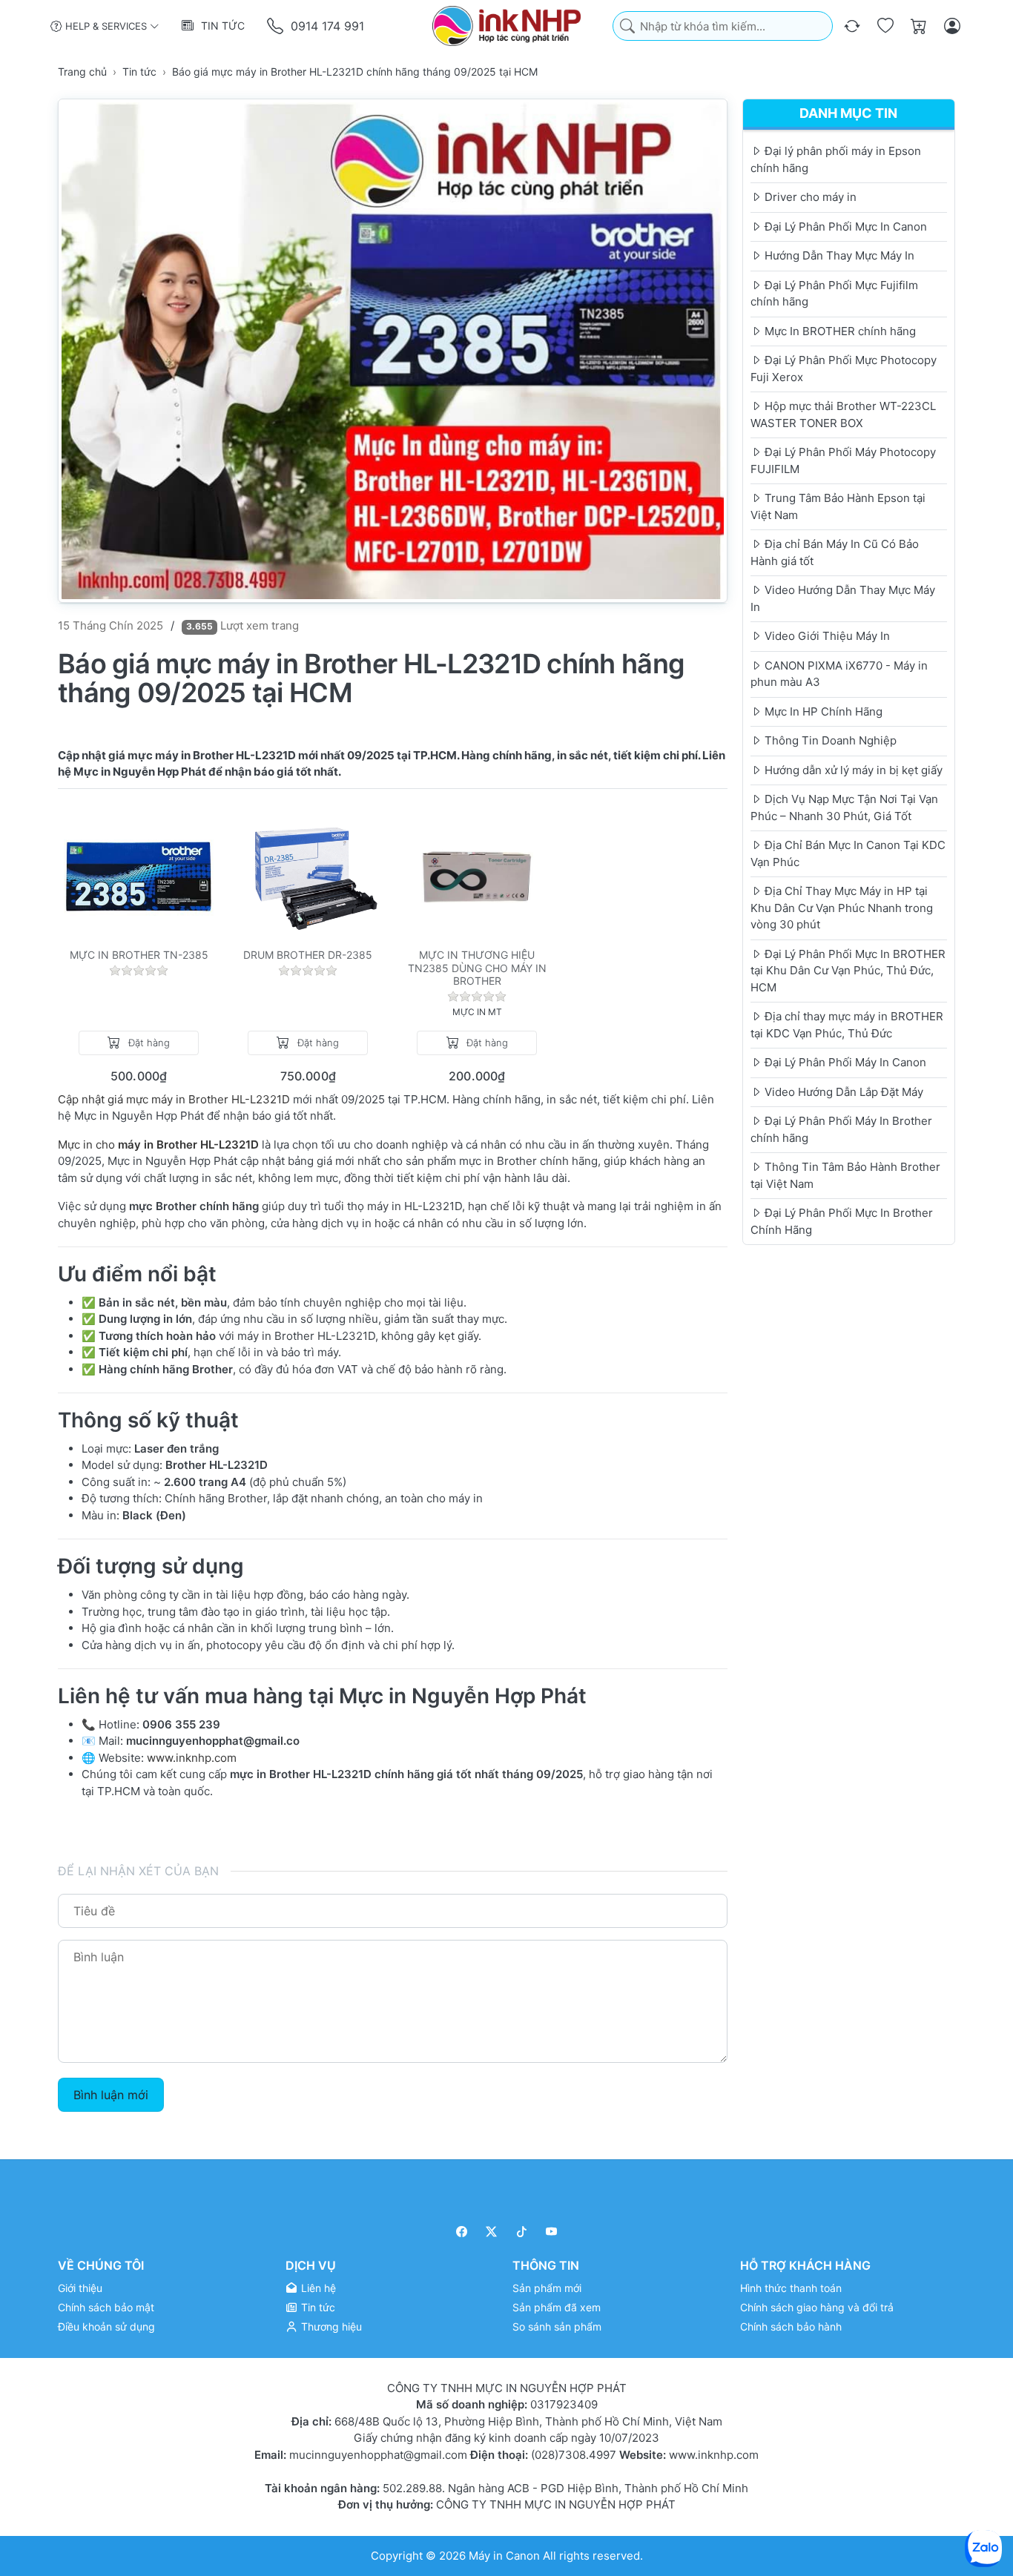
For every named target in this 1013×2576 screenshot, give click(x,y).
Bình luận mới (111, 2095)
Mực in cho (88, 1145)
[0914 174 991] (276, 26)
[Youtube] (552, 2232)
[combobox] (723, 26)
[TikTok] (522, 2232)
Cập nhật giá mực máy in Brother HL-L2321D (175, 1099)
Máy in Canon (504, 2556)
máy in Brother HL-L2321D (188, 1145)
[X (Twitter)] (492, 2232)
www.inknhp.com (192, 1758)
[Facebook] (462, 2232)
